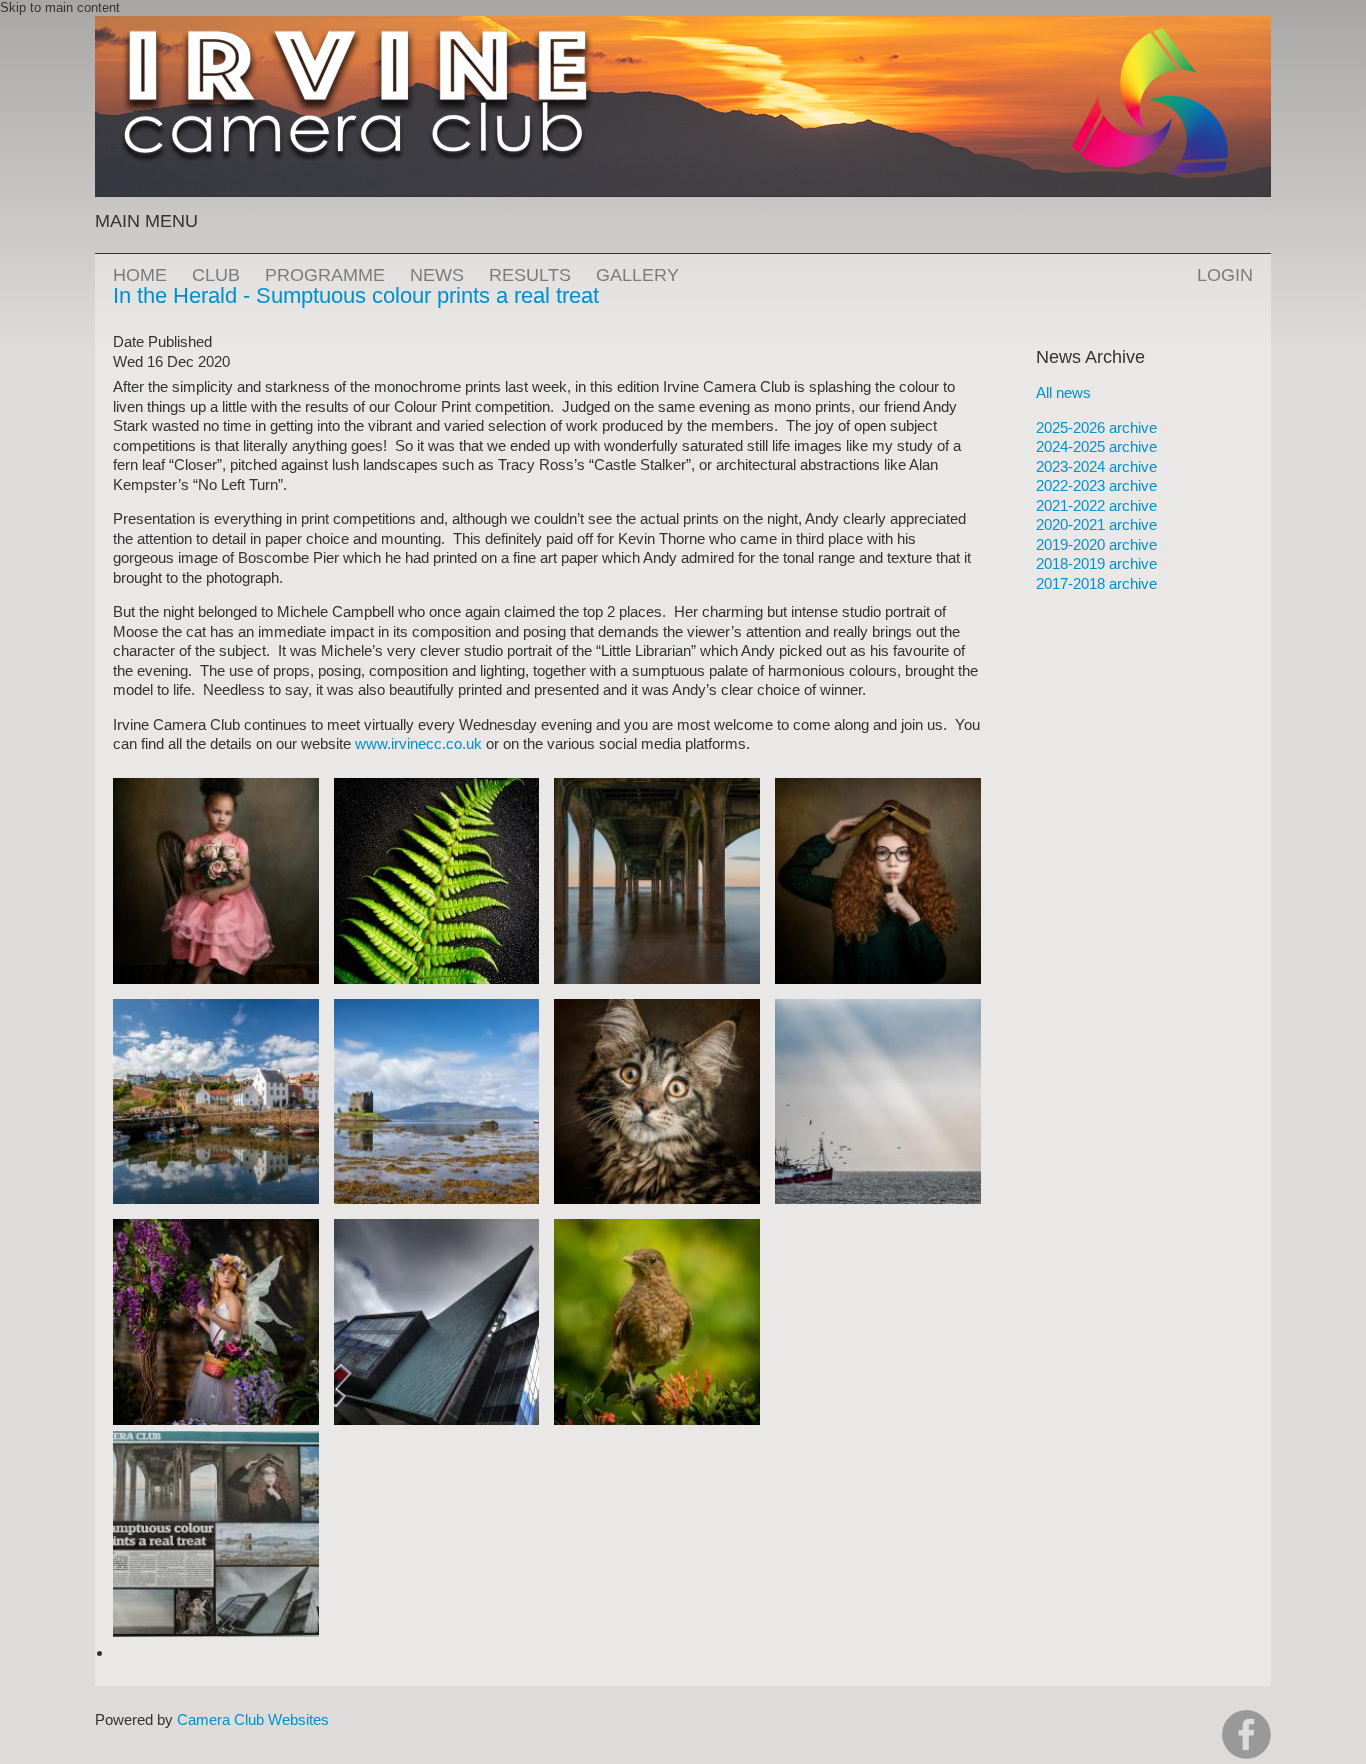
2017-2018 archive (1096, 583)
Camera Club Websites (253, 1719)
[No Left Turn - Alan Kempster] (437, 1228)
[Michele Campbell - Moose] (657, 1008)
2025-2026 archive (1096, 427)
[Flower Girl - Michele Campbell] (216, 787)
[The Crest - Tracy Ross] (878, 1008)
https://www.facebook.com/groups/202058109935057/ (1246, 1734)
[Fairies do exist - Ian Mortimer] (216, 1228)
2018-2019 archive (1096, 563)
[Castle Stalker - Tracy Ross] (437, 1008)
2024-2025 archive (1096, 446)
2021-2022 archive (1096, 505)
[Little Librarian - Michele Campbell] (878, 787)
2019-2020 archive (1096, 544)
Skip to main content (60, 7)
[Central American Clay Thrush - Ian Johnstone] (657, 1228)
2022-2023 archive (1096, 485)
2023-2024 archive (1096, 466)
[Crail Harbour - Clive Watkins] (216, 1008)
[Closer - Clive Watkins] (437, 787)
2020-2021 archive (1096, 524)
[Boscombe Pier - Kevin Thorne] (657, 787)
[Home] (683, 25)
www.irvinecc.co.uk (418, 743)
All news (1063, 392)
